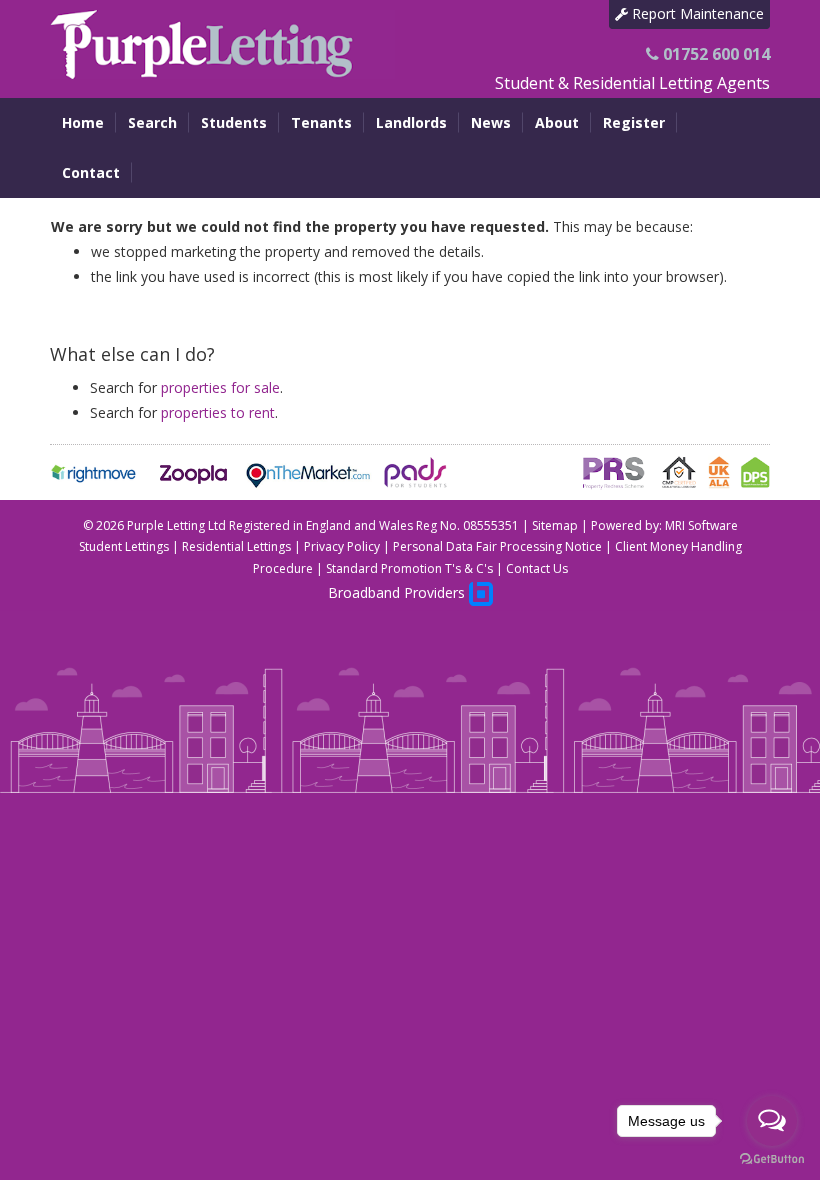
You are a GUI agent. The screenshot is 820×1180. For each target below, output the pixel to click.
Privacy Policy (342, 546)
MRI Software (701, 525)
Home (83, 122)
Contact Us (537, 568)
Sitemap (555, 525)
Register (634, 122)
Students (234, 122)
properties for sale (220, 387)
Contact (91, 172)
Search (152, 122)
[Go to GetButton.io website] (772, 1159)
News (491, 122)
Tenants (321, 122)
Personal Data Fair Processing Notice (497, 546)
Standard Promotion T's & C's (409, 568)
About (557, 122)
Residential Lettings (236, 546)
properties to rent (218, 412)
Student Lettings (124, 546)
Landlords (411, 122)
